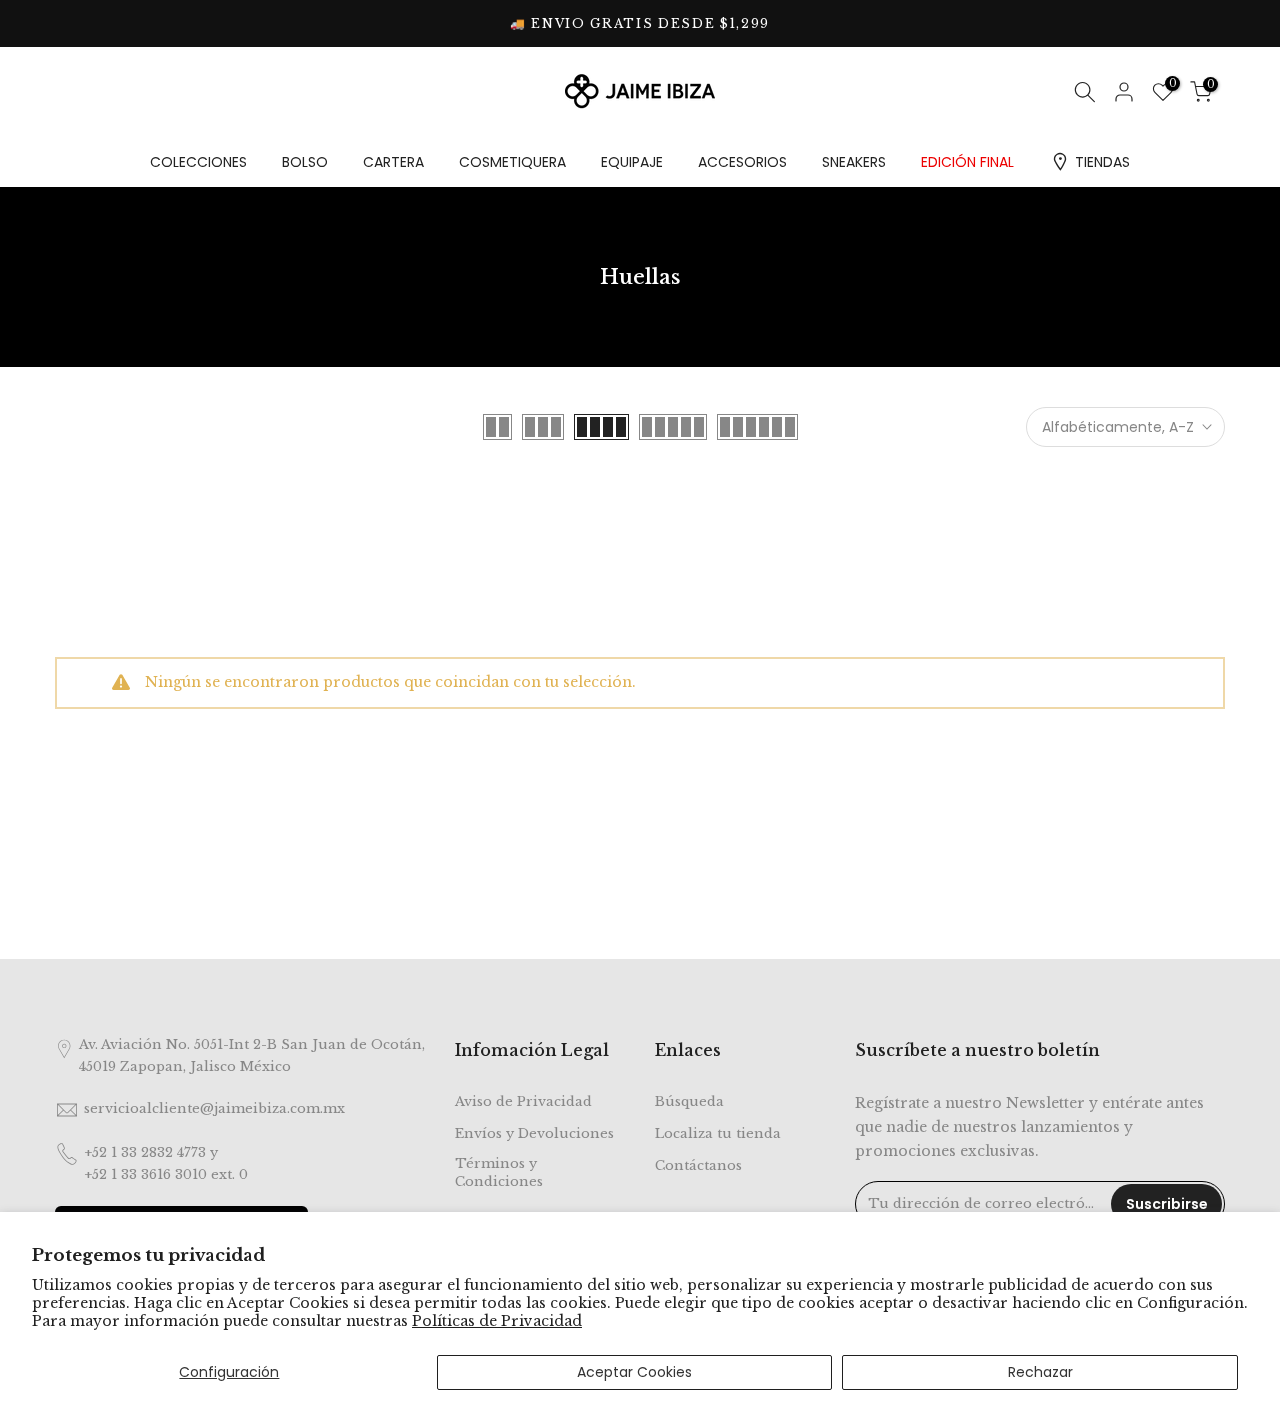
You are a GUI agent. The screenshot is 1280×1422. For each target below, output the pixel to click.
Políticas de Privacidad (497, 1321)
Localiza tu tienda (718, 1133)
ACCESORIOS (742, 162)
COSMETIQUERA (512, 162)
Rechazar (1040, 1372)
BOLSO (305, 162)
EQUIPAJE (632, 162)
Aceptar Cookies (634, 1372)
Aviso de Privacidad (523, 1101)
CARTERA (393, 162)
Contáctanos (698, 1165)
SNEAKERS (854, 162)
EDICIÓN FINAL (967, 162)
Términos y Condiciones (499, 1172)
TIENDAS (1102, 162)
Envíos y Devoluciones (534, 1133)
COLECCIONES (198, 162)
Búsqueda (689, 1101)
